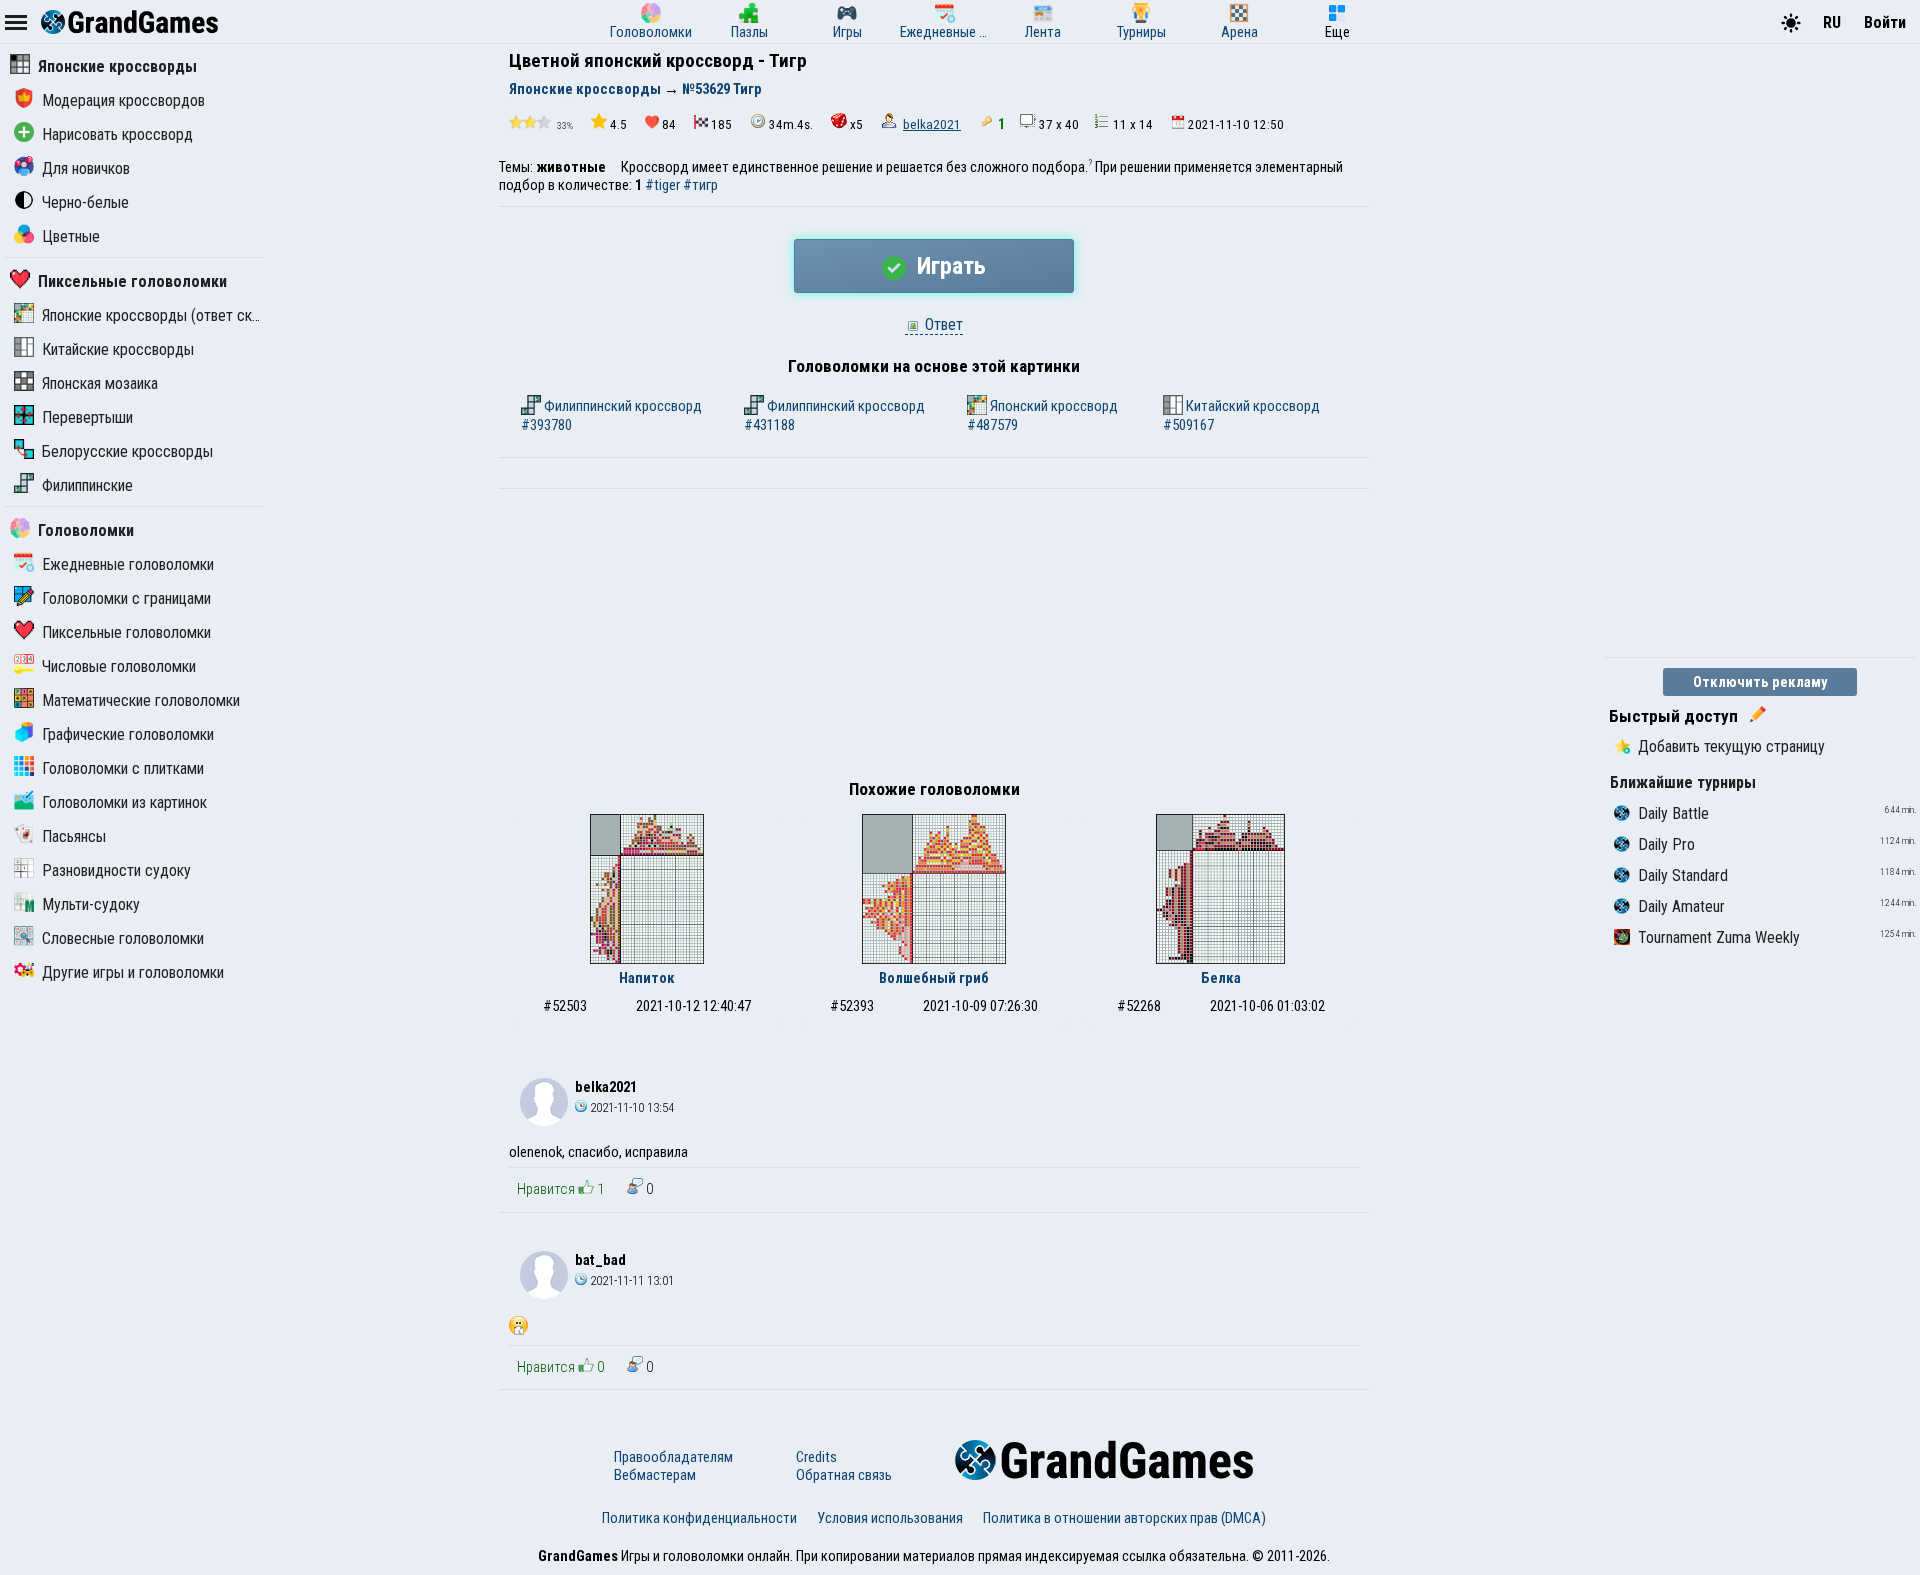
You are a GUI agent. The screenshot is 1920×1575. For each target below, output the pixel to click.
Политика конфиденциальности (699, 1518)
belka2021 (932, 124)
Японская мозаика (100, 383)
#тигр (700, 185)
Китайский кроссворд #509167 (1241, 415)
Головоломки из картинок (124, 802)
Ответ (942, 324)
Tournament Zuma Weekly (1719, 937)
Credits (816, 1457)
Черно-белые (85, 202)
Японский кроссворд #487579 (1042, 415)
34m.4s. (791, 124)
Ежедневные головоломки (128, 564)
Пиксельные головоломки (132, 281)
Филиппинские (87, 485)
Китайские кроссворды (118, 349)
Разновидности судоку (116, 870)
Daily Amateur (1681, 906)
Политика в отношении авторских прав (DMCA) (1124, 1518)
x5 (856, 124)
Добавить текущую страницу (1731, 746)
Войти (1885, 22)
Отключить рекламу (1760, 682)
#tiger (662, 185)
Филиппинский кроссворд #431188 (834, 415)
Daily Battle (1673, 813)
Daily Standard (1683, 875)
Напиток (647, 978)
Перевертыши (87, 417)
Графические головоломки (128, 734)
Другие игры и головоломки (133, 972)
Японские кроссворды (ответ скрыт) (162, 315)
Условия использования (890, 1518)
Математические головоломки (141, 700)
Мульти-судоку (91, 904)
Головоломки (86, 530)
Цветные (71, 236)
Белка (1221, 978)
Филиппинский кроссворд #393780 (611, 415)
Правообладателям (673, 1457)
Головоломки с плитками (123, 768)
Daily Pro (1666, 844)
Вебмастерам (655, 1475)
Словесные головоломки (123, 938)
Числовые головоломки (119, 666)
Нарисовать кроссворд (117, 134)
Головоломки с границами (126, 598)
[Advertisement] (934, 639)
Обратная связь (844, 1475)
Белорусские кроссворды (127, 451)
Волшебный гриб (934, 978)
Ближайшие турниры (1683, 782)
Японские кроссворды (117, 66)
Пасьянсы (74, 836)
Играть (948, 266)
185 (721, 124)
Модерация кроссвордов (123, 100)
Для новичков (86, 168)
